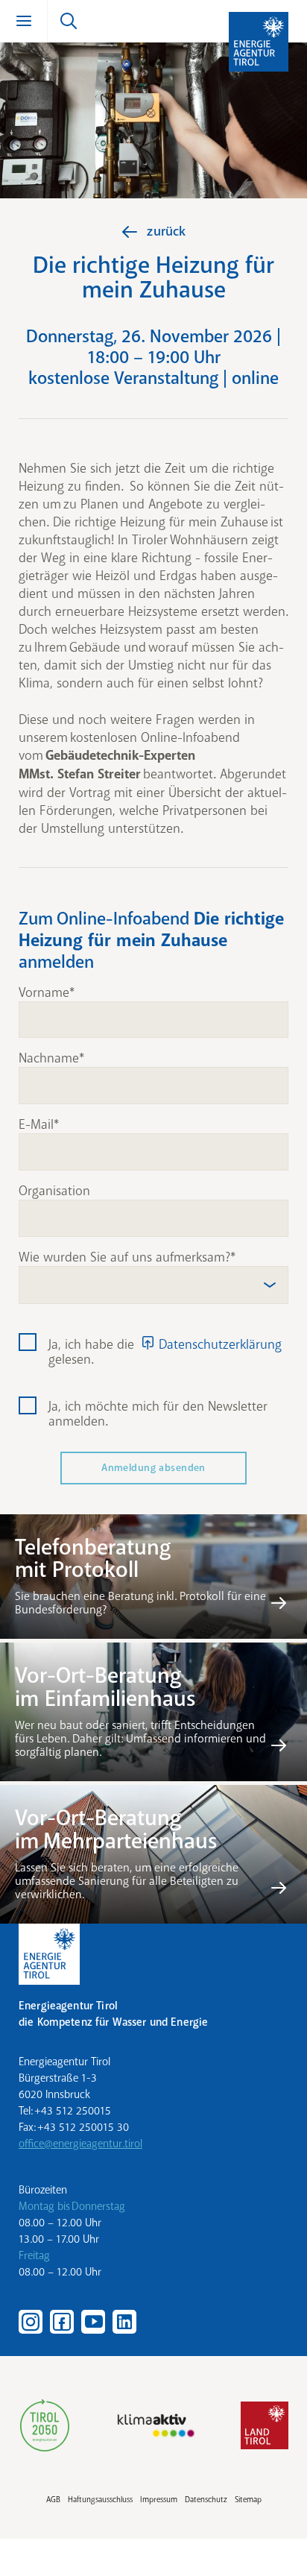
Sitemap (248, 2500)
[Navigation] (24, 21)
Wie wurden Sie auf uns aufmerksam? (124, 1258)
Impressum (159, 2500)
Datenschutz (206, 2500)
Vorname (44, 993)
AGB (53, 2500)
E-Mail (36, 1125)
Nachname (49, 1059)
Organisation (54, 1191)
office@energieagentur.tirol (80, 2144)
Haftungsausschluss (100, 2500)
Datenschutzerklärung (220, 1344)
